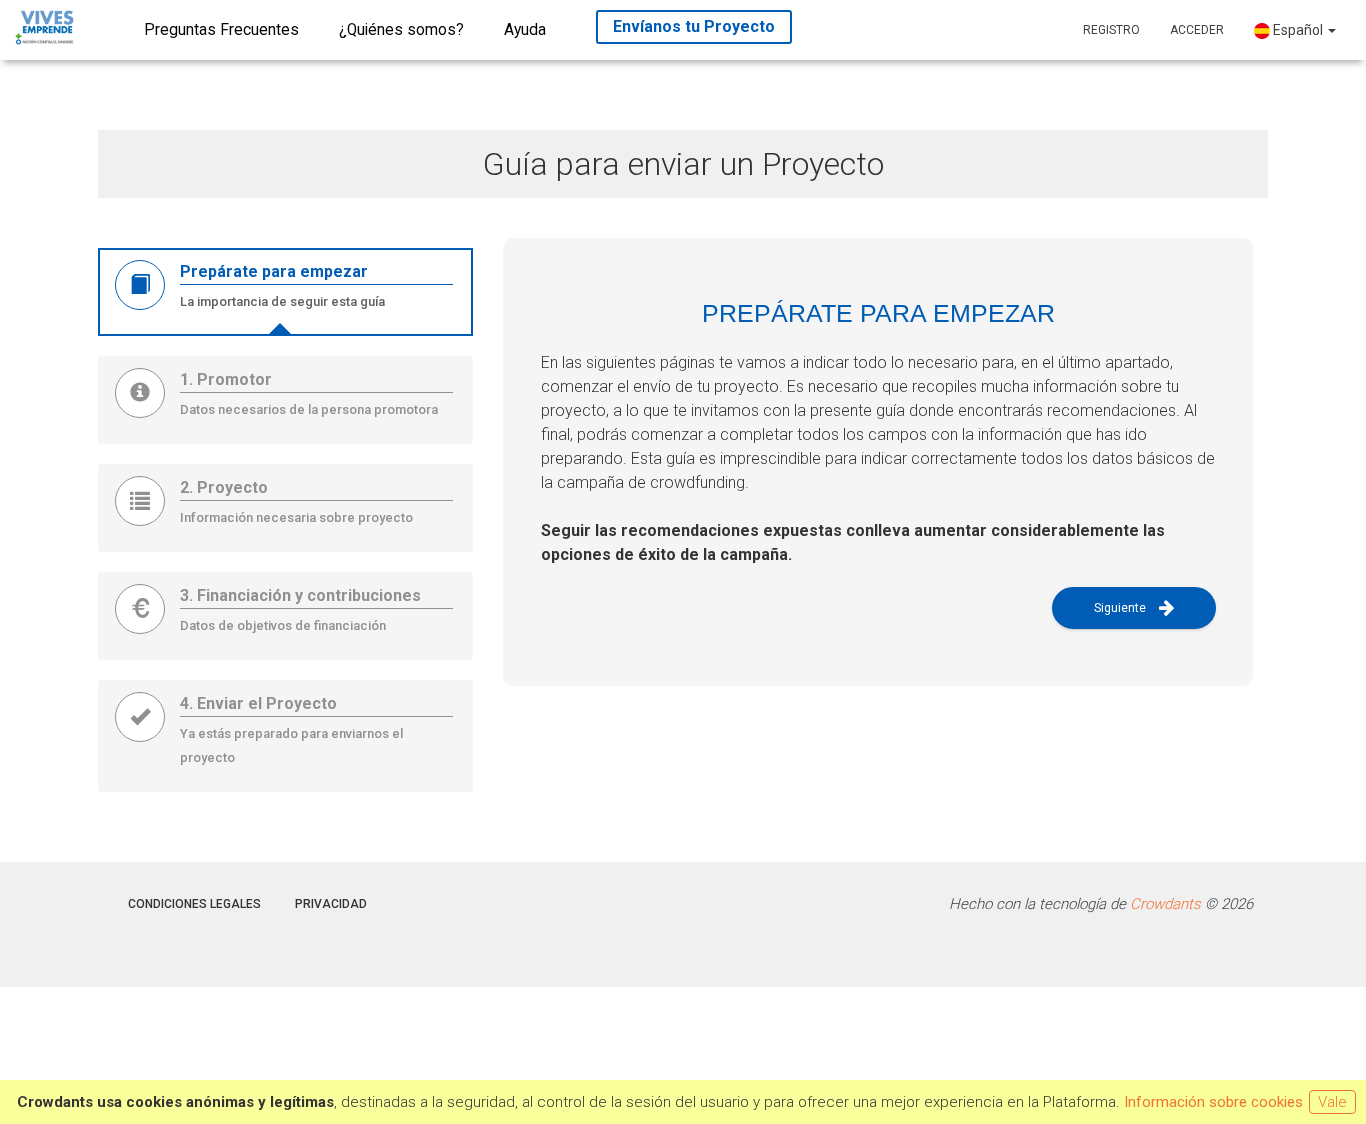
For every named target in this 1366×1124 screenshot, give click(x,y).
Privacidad (331, 904)
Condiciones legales (194, 904)
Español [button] (1298, 30)
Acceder (1197, 30)
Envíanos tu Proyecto (694, 26)
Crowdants (1165, 904)
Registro (1111, 30)
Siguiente (1121, 608)
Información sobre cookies (1213, 1102)
